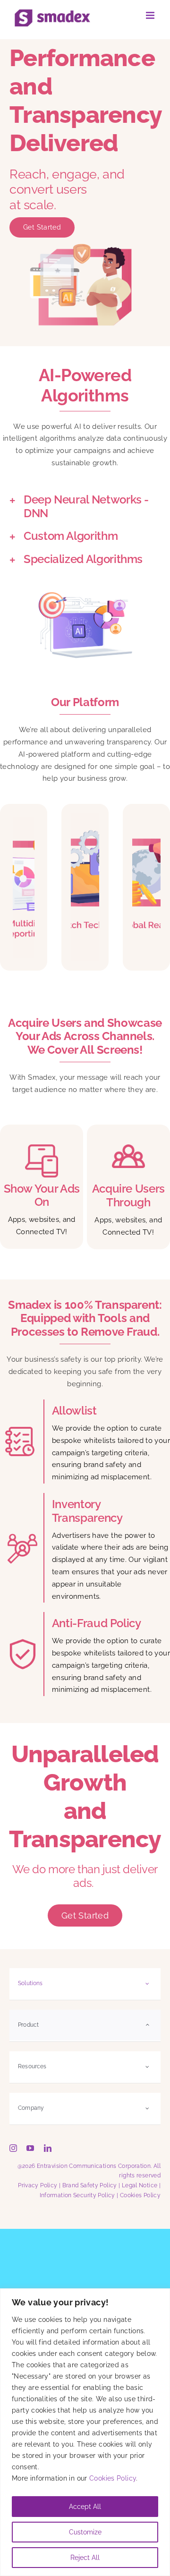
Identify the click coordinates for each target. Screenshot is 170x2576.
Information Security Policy (77, 2195)
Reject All (85, 2558)
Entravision (52, 2166)
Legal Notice (140, 2185)
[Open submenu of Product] (147, 2025)
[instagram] (13, 2148)
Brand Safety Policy (90, 2185)
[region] (85, 2432)
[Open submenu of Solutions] (147, 1983)
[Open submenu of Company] (147, 2108)
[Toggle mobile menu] (151, 15)
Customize (85, 2532)
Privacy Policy (38, 2185)
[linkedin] (48, 2148)
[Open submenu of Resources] (147, 2067)
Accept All (85, 2507)
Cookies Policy (113, 2478)
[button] (85, 507)
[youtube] (30, 2148)
